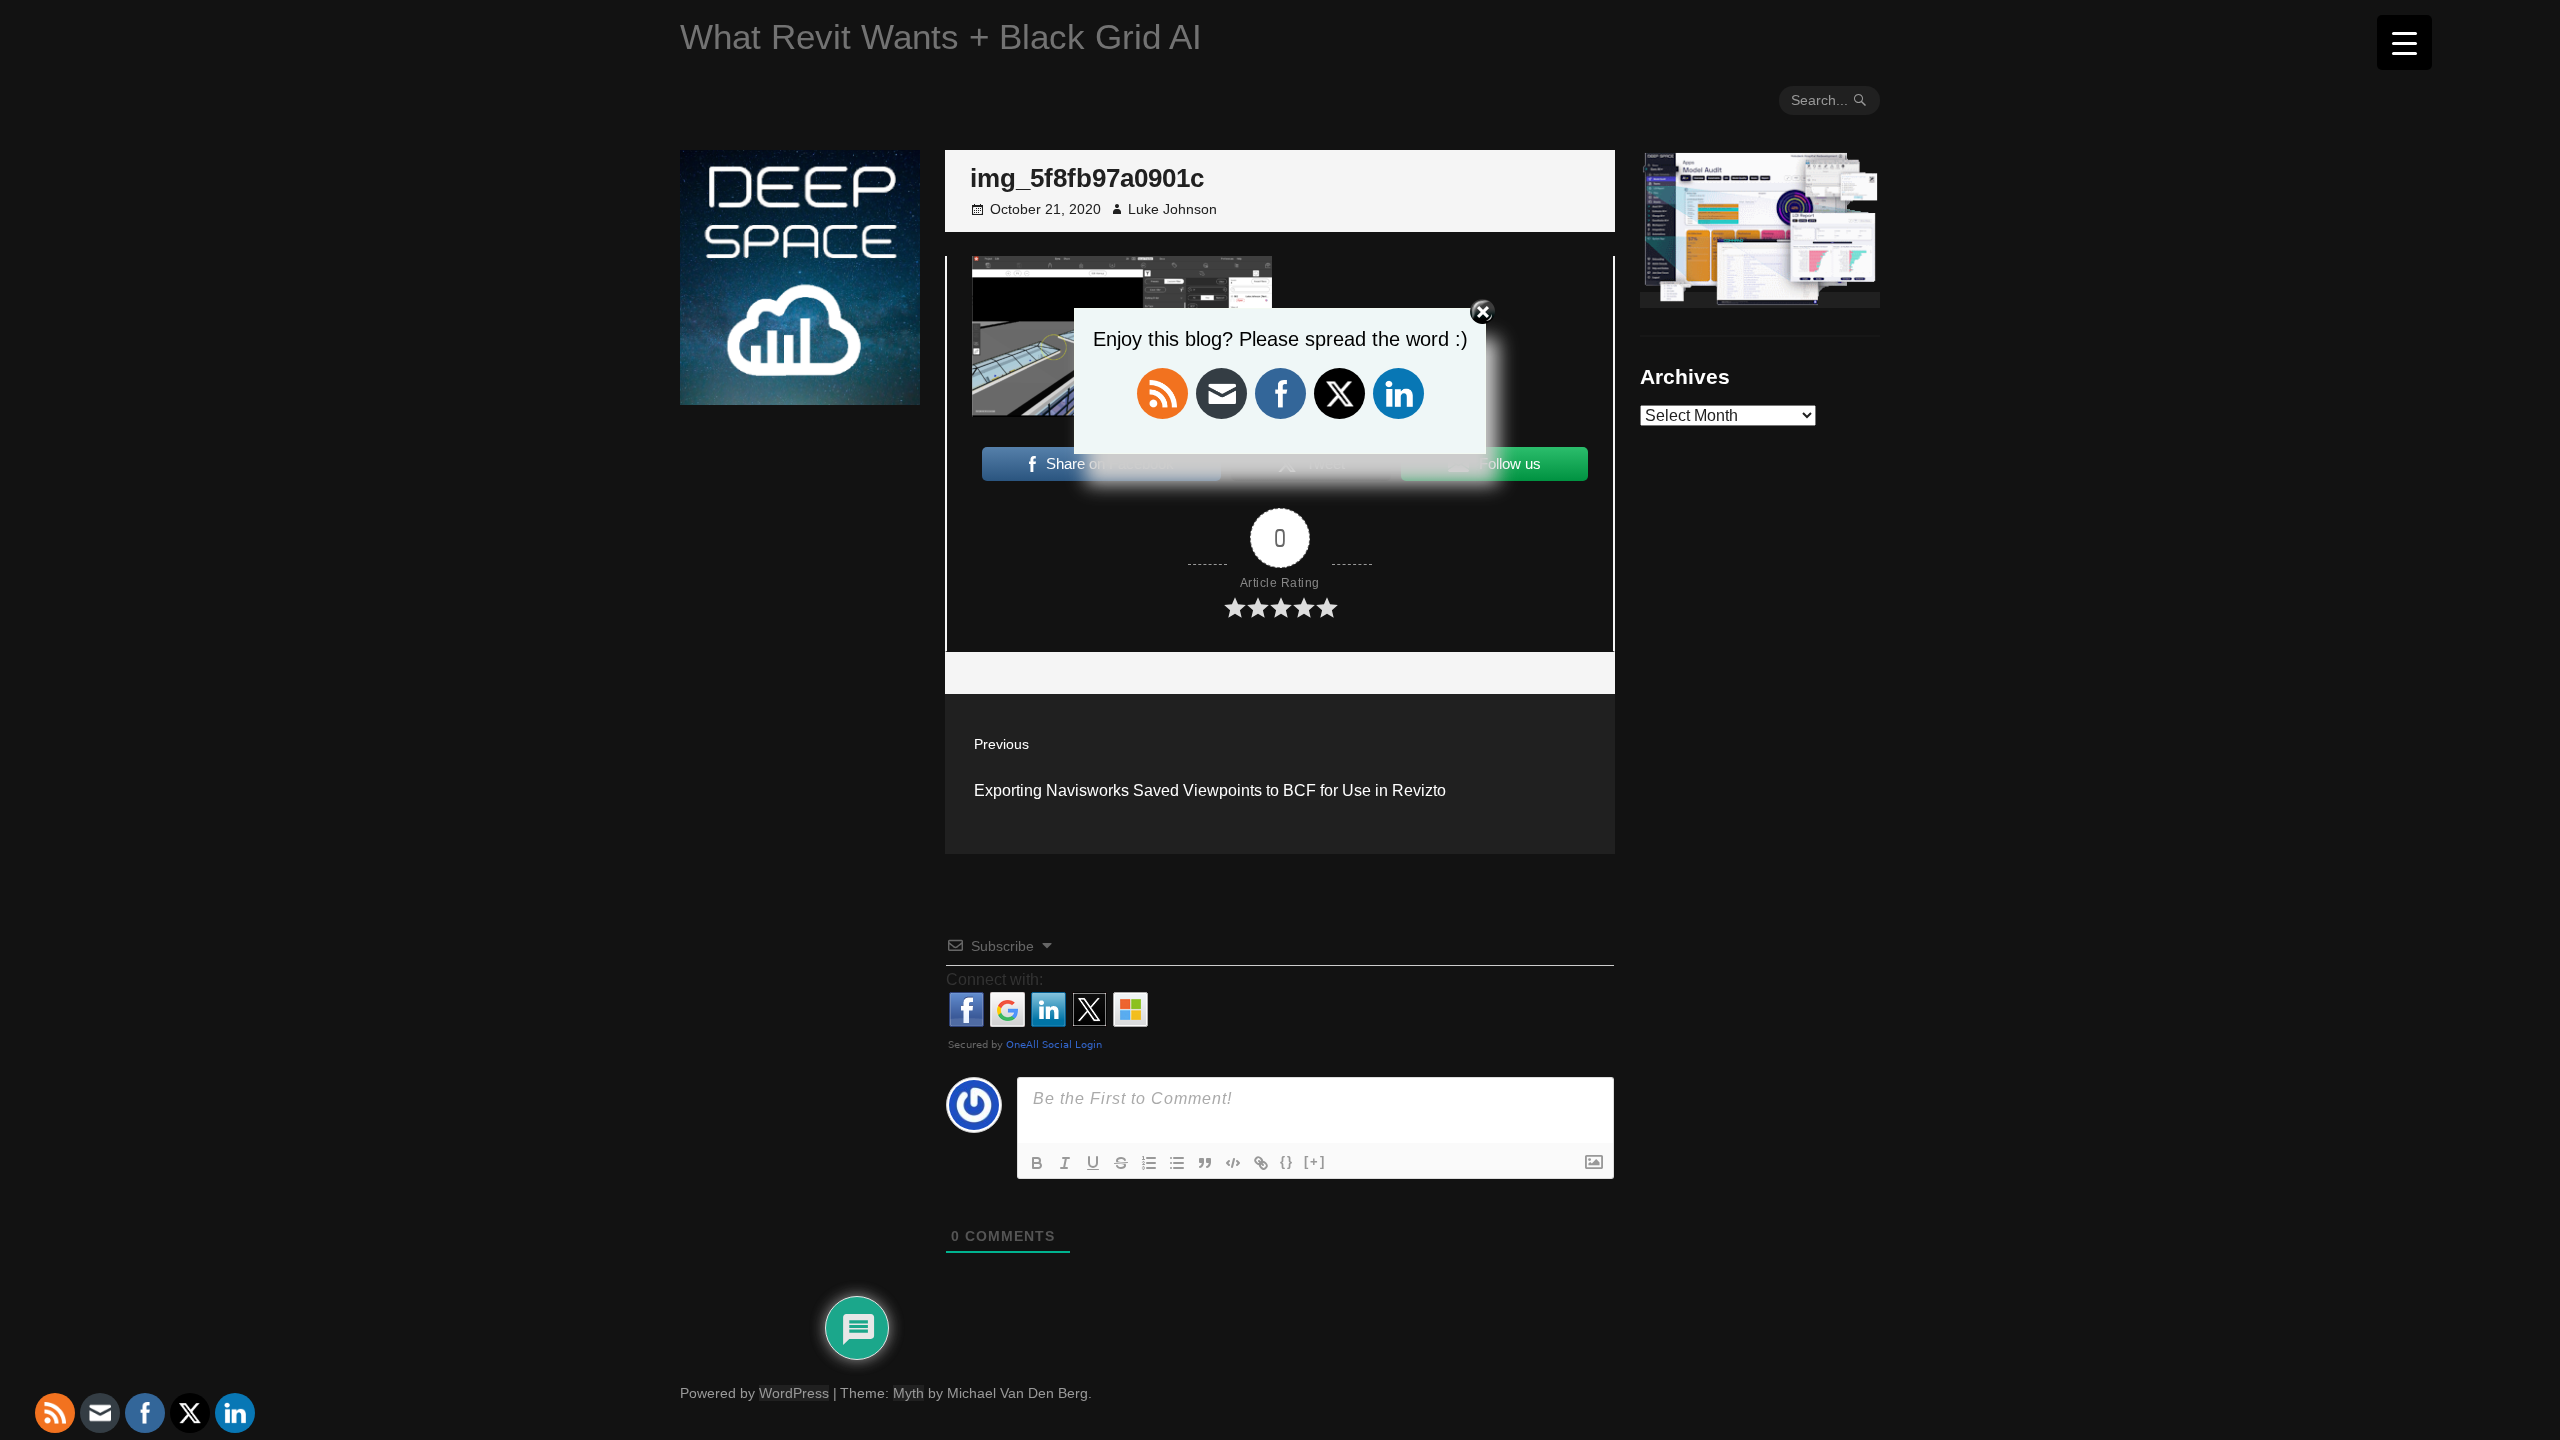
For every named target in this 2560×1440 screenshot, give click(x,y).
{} (1287, 1161)
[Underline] (1093, 1163)
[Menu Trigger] (2404, 42)
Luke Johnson (1172, 209)
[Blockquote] (1205, 1163)
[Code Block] (1233, 1163)
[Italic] (1065, 1163)
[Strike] (1121, 1163)
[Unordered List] (1177, 1163)
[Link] (1261, 1163)
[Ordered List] (1149, 1163)
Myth (908, 1393)
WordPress (794, 1393)
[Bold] (1037, 1163)
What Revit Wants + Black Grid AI (941, 36)
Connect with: (994, 979)
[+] (1315, 1161)
